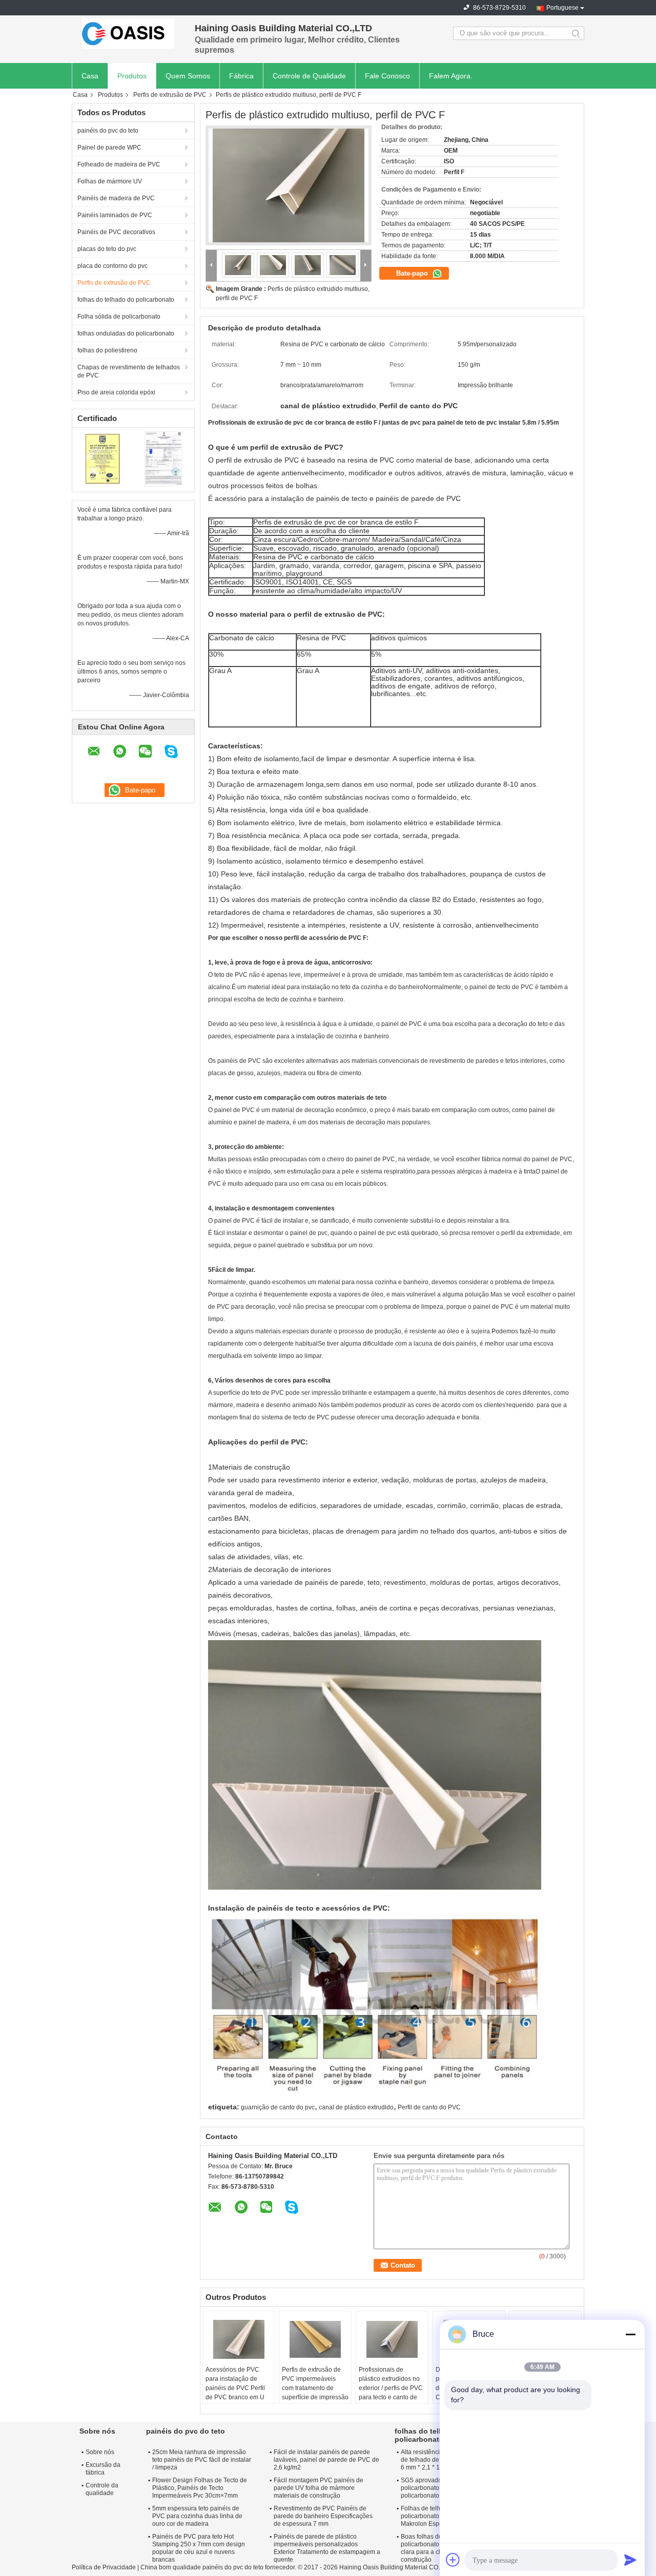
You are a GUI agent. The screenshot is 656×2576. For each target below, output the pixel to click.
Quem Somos (188, 76)
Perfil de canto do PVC (429, 2107)
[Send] (630, 2560)
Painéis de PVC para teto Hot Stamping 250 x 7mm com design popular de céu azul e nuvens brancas (199, 2548)
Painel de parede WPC (109, 148)
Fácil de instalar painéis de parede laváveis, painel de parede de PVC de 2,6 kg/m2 (326, 2460)
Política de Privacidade (104, 2567)
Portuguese (562, 8)
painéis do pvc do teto (108, 131)
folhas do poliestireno (107, 350)
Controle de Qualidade (309, 76)
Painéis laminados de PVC (115, 215)
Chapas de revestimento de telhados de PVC (129, 371)
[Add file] (453, 2560)
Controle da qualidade (102, 2489)
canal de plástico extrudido (356, 2107)
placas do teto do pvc (107, 249)
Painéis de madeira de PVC (116, 198)
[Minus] (630, 2334)
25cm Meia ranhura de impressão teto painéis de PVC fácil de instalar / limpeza (202, 2460)
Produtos (132, 76)
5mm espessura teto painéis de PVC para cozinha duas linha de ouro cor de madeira (197, 2516)
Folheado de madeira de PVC (119, 164)
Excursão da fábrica (103, 2469)
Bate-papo (413, 273)
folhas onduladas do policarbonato (126, 333)
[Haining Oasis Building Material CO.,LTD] (128, 33)
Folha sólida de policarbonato (119, 317)
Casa (90, 76)
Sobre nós (100, 2452)
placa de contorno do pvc (112, 266)
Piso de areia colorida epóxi (116, 392)
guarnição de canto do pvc (278, 2107)
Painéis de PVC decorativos (116, 232)
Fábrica (241, 76)
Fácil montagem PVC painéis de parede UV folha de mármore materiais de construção (319, 2488)
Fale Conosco (387, 76)
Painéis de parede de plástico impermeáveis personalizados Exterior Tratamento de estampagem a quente (327, 2548)
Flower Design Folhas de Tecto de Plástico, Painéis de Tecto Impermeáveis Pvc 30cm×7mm (200, 2488)
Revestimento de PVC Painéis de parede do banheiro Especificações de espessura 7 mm (323, 2516)
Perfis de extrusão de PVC (170, 95)
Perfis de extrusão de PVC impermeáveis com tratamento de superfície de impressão (315, 2383)
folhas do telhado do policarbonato (126, 300)
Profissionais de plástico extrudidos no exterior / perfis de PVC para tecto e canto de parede (391, 2388)
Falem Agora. (451, 76)
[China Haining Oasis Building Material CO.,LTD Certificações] (103, 458)
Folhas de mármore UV (110, 181)
